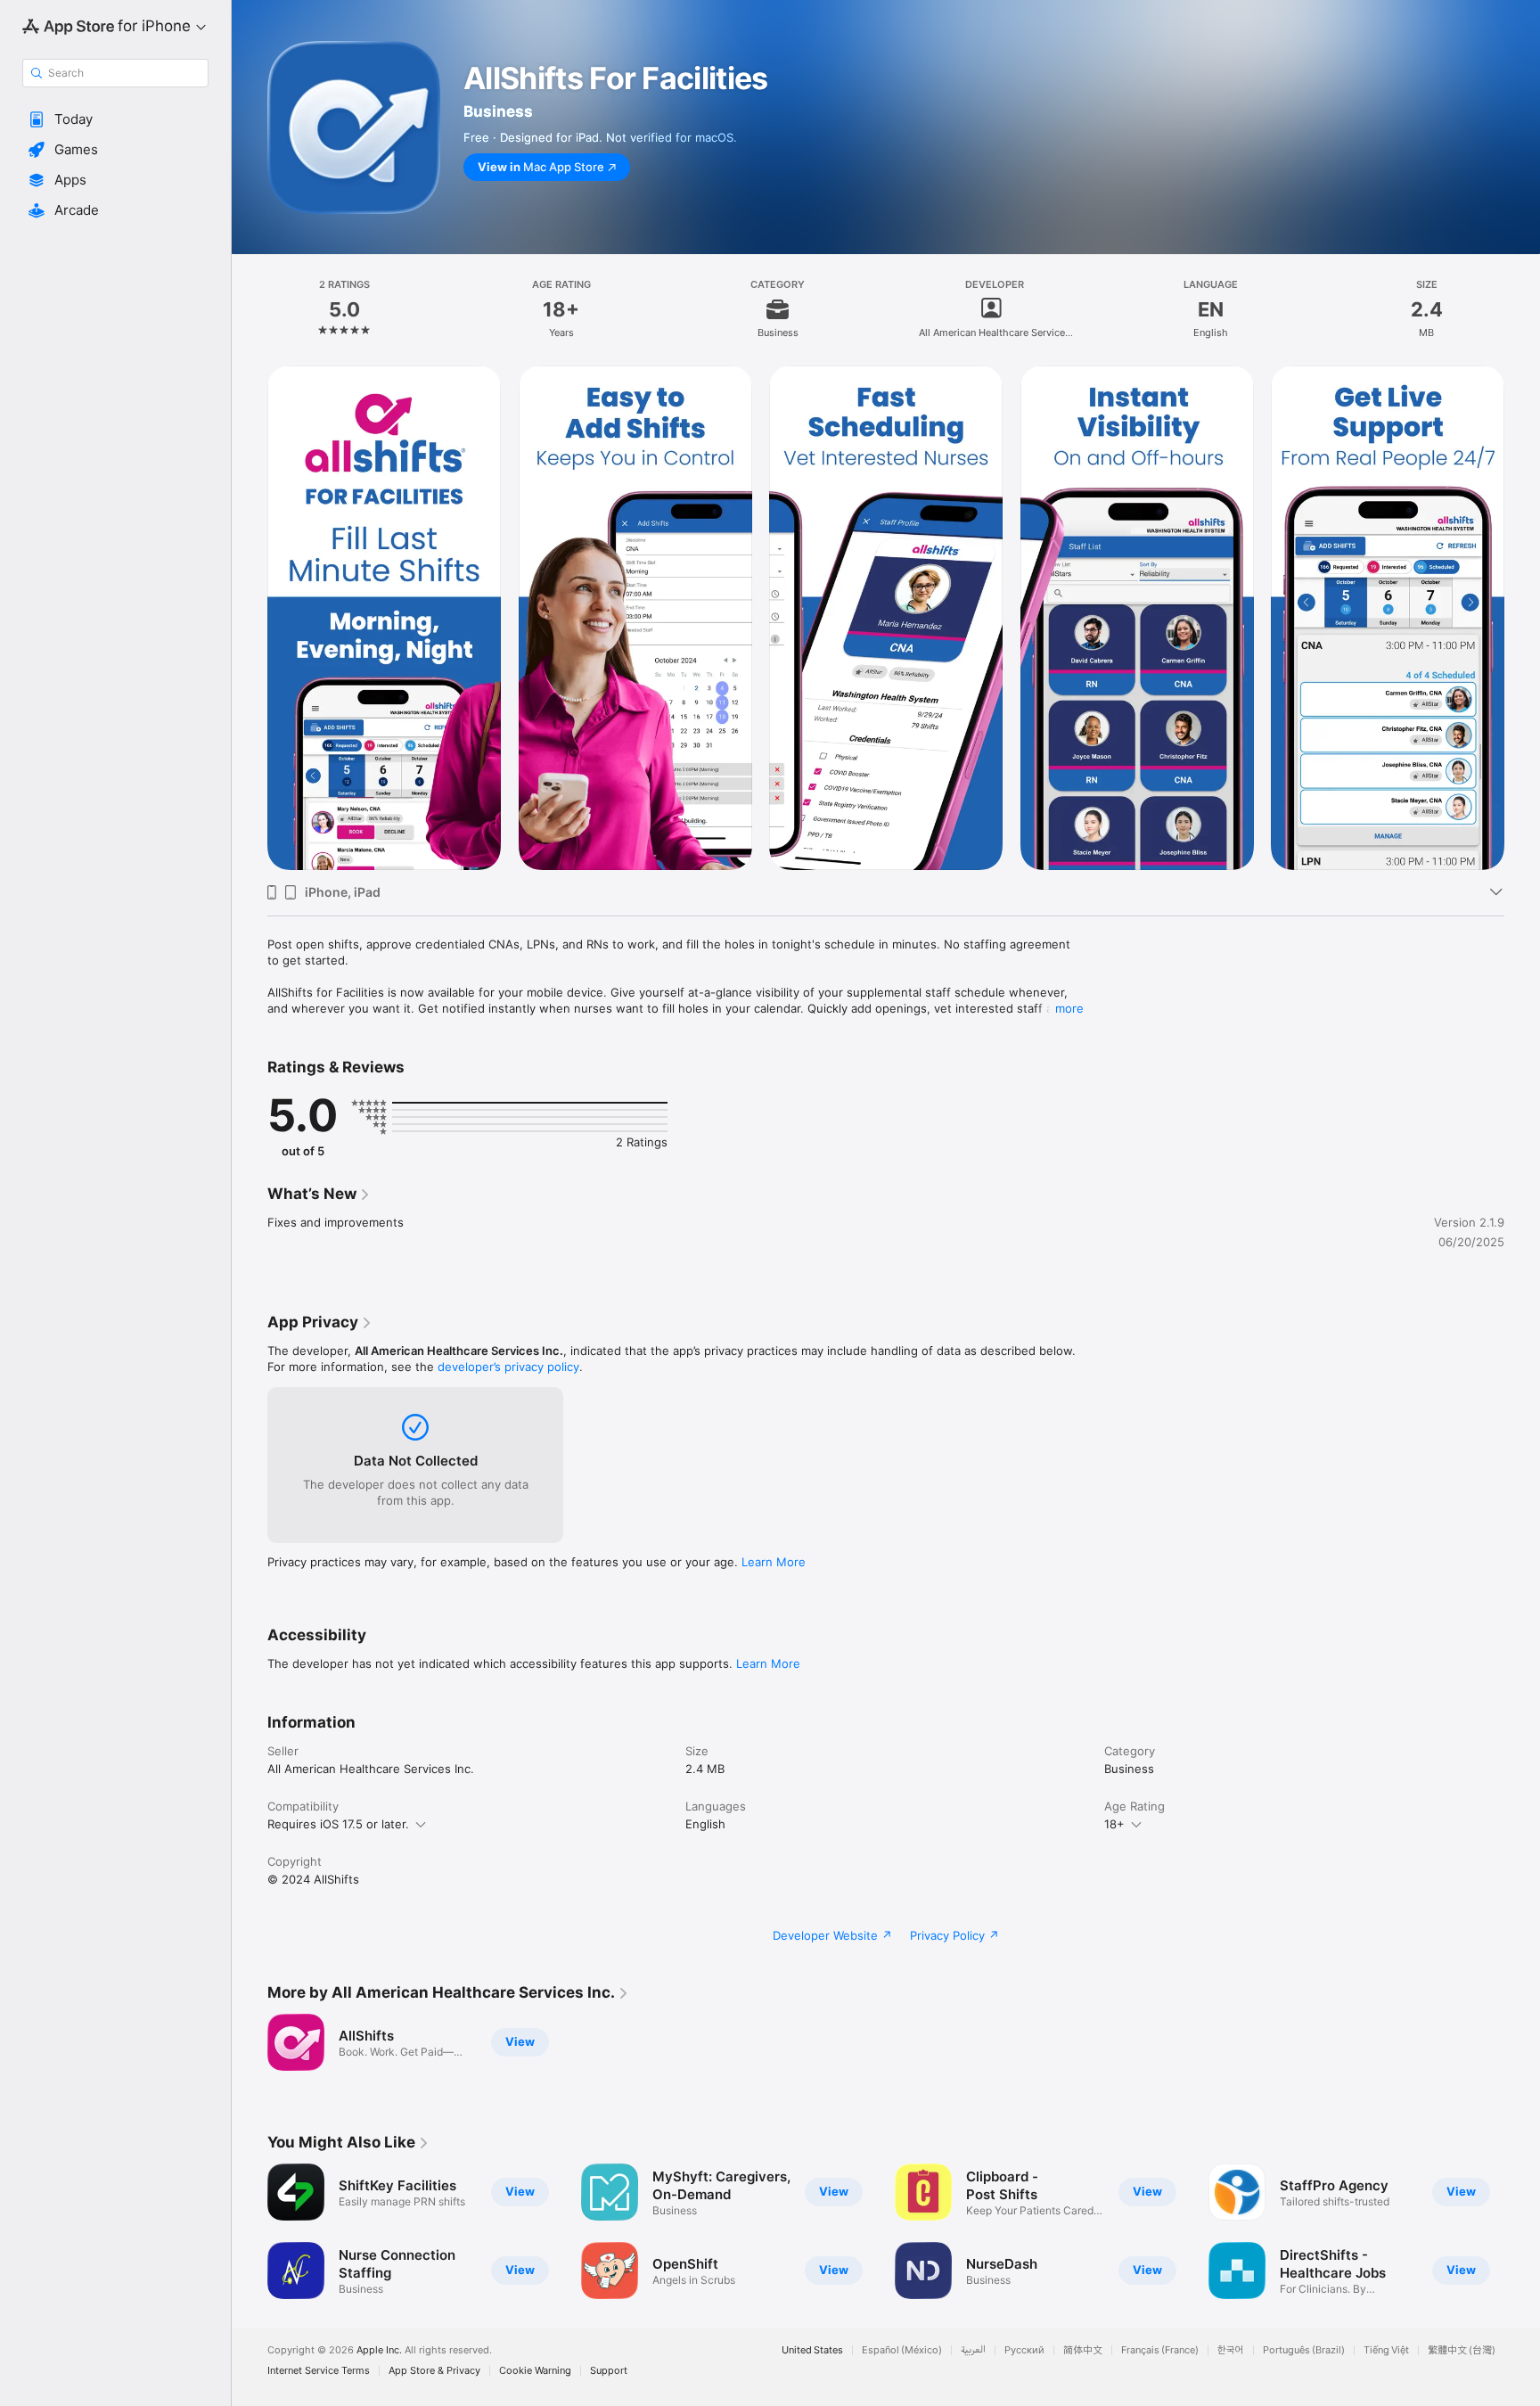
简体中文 (1083, 2350)
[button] (115, 119)
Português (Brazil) (1304, 2350)
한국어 (1231, 2350)
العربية (973, 2350)
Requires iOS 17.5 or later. (338, 1824)
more (1069, 1008)
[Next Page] (1522, 2231)
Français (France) (1160, 2350)
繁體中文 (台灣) (1462, 2350)
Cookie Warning (535, 2371)
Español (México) (902, 2350)
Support (609, 2371)
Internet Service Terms (319, 2371)
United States (812, 2350)
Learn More (774, 1562)
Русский (1024, 2350)
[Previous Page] (250, 2231)
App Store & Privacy (434, 2371)
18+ (1114, 1824)
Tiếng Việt (1386, 2350)
